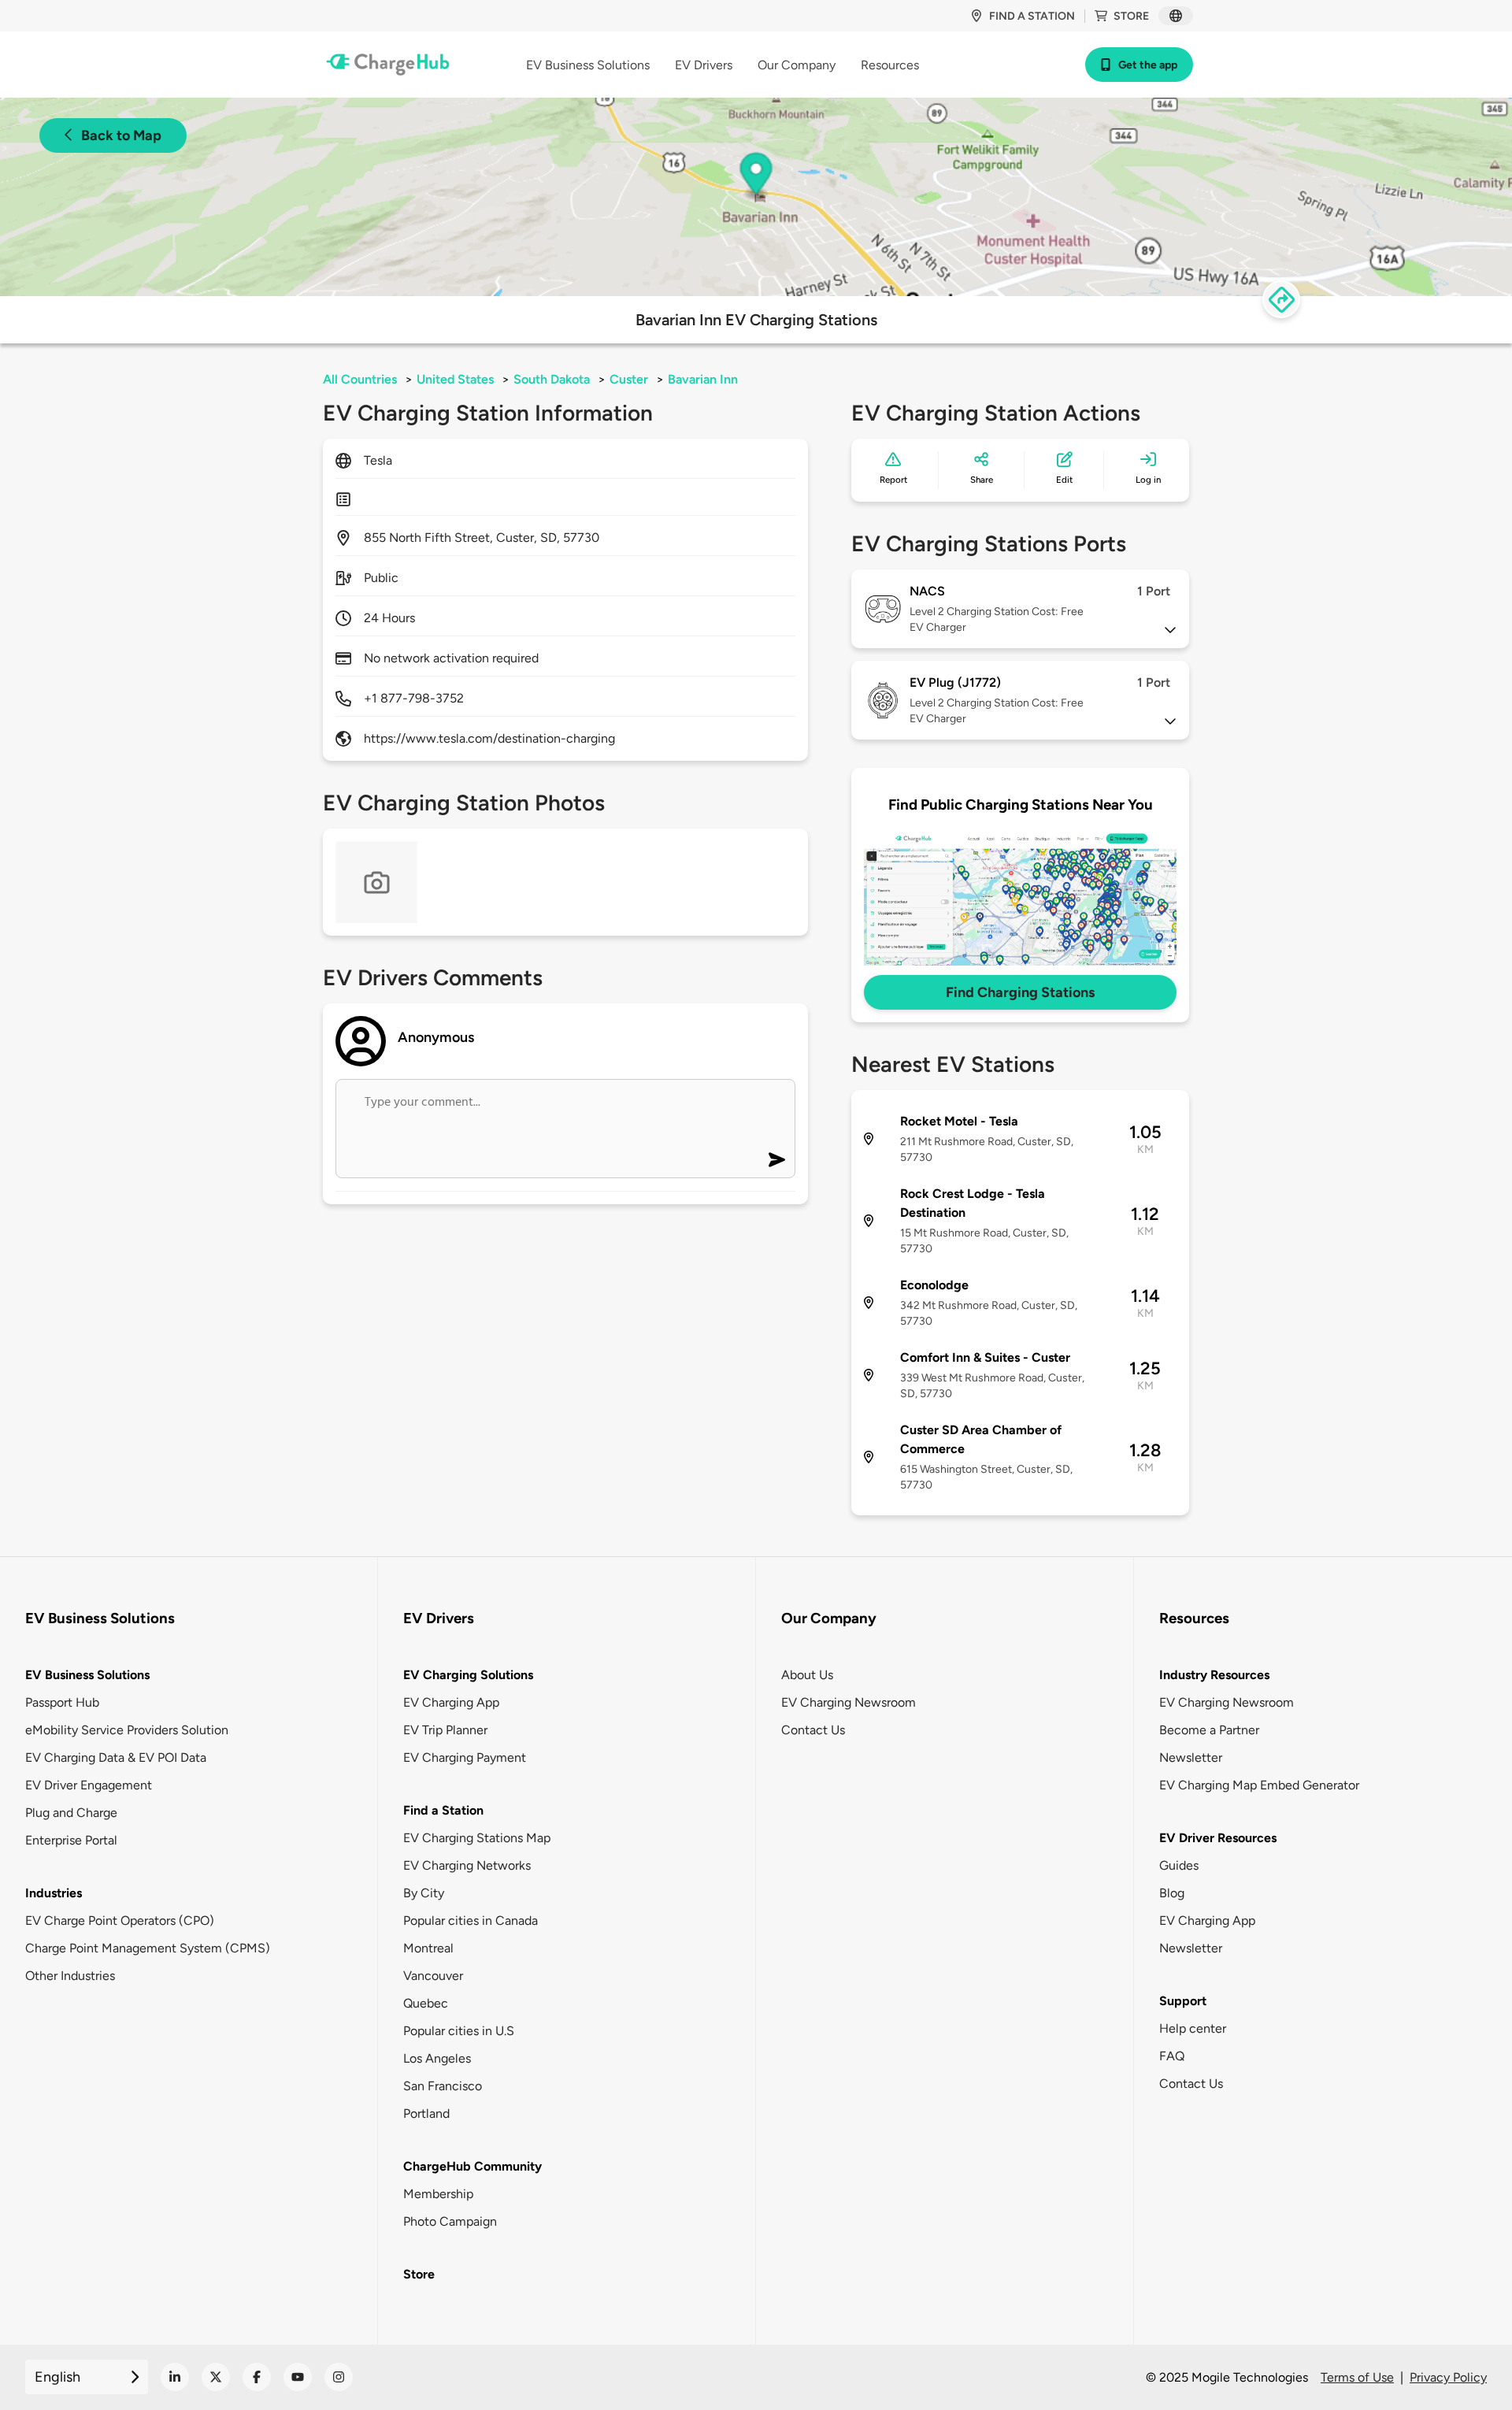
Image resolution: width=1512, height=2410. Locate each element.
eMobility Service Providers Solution (127, 1730)
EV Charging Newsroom (849, 1702)
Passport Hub (62, 1702)
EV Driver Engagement (89, 1785)
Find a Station (443, 1810)
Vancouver (433, 1976)
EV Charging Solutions (468, 1675)
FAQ (1172, 2056)
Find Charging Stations (1020, 992)
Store (1131, 16)
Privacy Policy (1448, 2377)
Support (1183, 2001)
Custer (629, 379)
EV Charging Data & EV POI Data (116, 1757)
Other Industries (70, 1976)
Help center (1193, 2028)
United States (455, 379)
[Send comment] (777, 1160)
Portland (426, 2113)
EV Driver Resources (1218, 1838)
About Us (807, 1675)
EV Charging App (451, 1702)
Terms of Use (1357, 2377)
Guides (1179, 1865)
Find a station (1032, 16)
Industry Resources (1214, 1675)
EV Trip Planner (445, 1730)
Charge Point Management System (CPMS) (148, 1948)
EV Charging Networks (467, 1865)
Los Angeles (437, 2058)
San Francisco (443, 2086)
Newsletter (1191, 1757)
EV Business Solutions (87, 1675)
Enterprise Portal (71, 1840)
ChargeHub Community (472, 2166)
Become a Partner (1209, 1730)
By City (424, 1893)
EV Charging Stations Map (477, 1838)
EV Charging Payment (465, 1757)
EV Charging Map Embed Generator (1259, 1785)
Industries (54, 1893)
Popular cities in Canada (471, 1921)
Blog (1172, 1893)
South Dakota (552, 379)
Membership (438, 2194)
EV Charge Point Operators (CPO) (120, 1921)
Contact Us (813, 1730)
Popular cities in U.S (459, 2031)
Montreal (428, 1948)
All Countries (360, 379)
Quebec (426, 2003)
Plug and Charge (71, 1813)
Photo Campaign (450, 2221)
